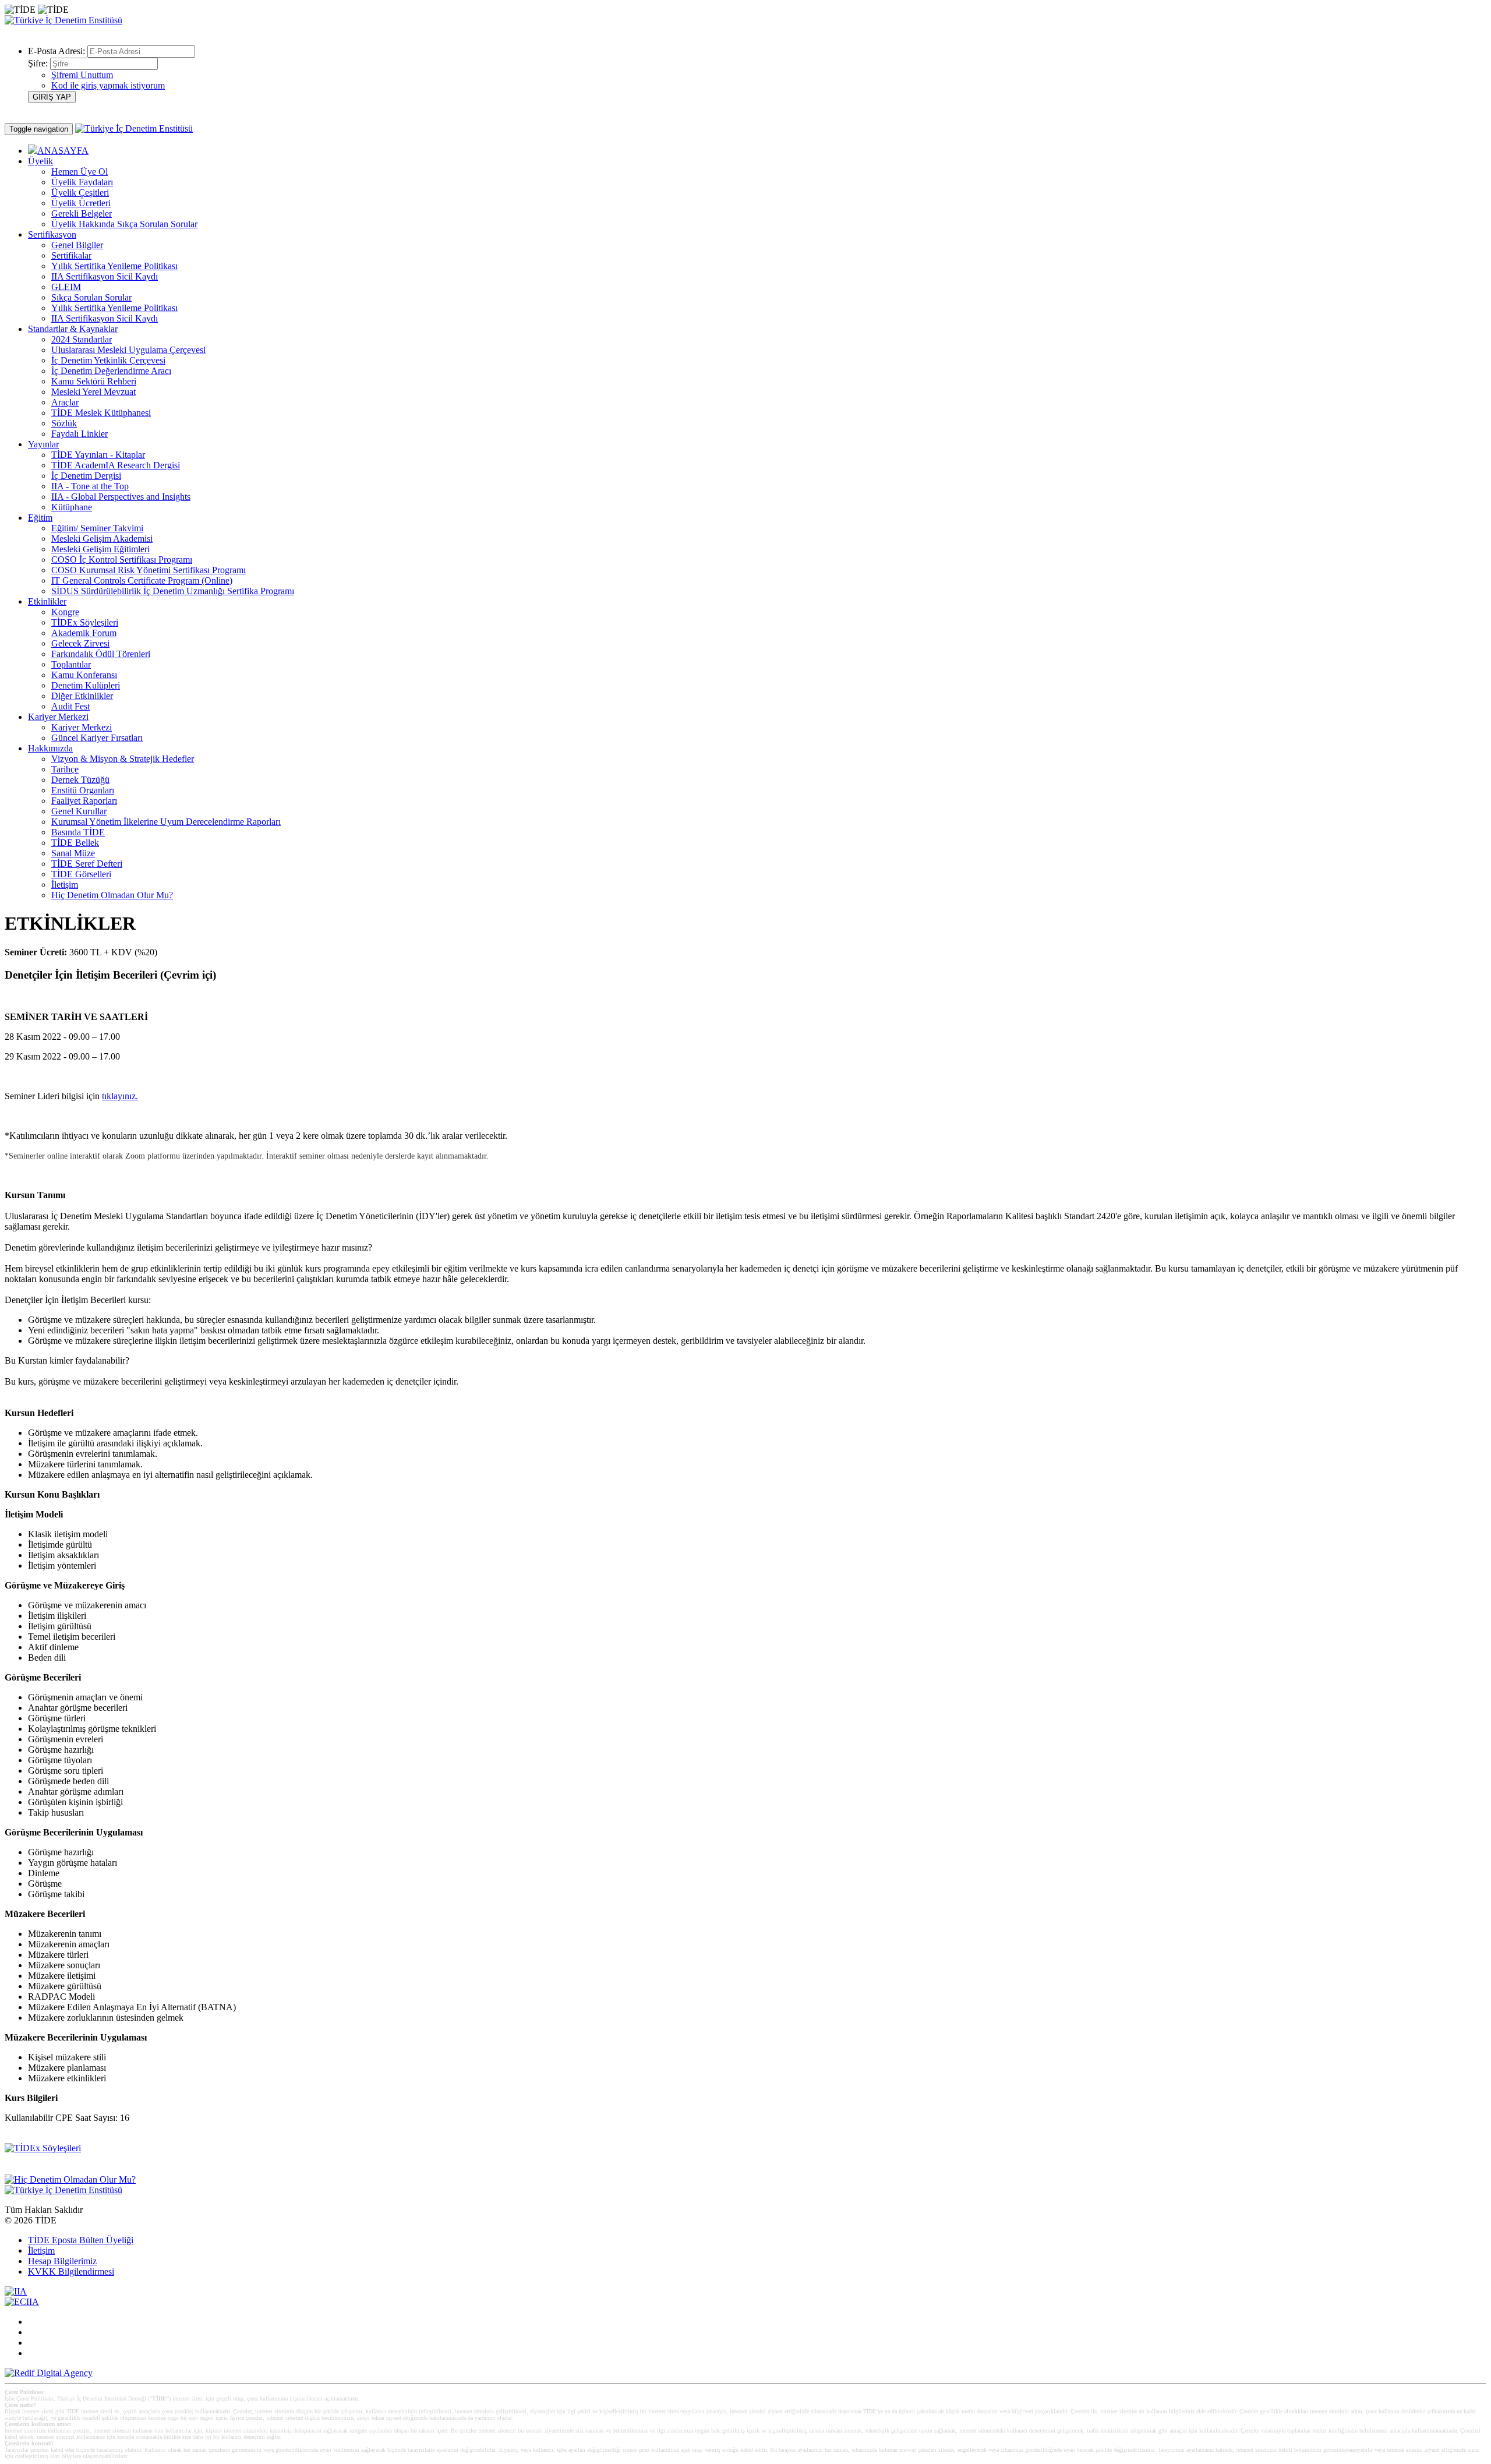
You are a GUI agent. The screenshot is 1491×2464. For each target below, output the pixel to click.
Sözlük (64, 423)
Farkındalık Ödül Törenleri (101, 654)
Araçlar (65, 402)
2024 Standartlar (82, 339)
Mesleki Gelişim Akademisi (102, 539)
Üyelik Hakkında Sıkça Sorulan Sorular (124, 224)
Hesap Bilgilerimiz (62, 2261)
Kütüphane (72, 507)
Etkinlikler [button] (47, 601)
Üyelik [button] (40, 161)
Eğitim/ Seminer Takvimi (97, 528)
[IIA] (16, 2291)
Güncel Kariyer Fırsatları (97, 738)
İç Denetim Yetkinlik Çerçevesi (108, 360)
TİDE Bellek (75, 843)
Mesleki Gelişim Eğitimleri (100, 549)
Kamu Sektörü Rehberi (94, 381)
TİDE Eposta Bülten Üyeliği (81, 2240)
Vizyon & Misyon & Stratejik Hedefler (123, 759)
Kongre (65, 612)
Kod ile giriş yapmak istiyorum (108, 85)
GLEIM (66, 287)
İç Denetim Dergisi (86, 476)
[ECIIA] (22, 2302)
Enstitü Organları (83, 790)
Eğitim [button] (40, 518)
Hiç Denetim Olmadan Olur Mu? (112, 895)
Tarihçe (65, 769)
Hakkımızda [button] (50, 748)
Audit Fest (70, 706)
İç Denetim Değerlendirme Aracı (111, 371)
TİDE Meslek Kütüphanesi (101, 413)
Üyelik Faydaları (82, 182)
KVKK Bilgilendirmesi (71, 2271)
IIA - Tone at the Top (90, 486)
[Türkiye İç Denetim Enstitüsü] (63, 20)
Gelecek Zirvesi (80, 643)
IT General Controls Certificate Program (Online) (142, 580)
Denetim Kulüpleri (86, 685)
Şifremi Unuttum (82, 75)
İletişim (65, 885)
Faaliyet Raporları (84, 801)
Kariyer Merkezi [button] (58, 717)
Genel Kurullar (79, 811)
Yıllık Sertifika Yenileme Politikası (114, 266)
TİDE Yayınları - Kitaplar (98, 455)
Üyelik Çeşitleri (80, 193)
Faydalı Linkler (80, 434)
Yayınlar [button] (43, 444)
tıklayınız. (120, 1096)
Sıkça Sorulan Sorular (91, 297)
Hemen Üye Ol (80, 172)
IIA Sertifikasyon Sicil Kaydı (105, 276)
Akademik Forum (84, 633)
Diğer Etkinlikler (82, 696)
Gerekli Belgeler (82, 213)
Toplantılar (71, 664)
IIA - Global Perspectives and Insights (121, 497)
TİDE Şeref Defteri (87, 864)
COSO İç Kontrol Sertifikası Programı (122, 559)
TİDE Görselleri (81, 874)
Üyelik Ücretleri (81, 203)
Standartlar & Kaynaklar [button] (73, 329)
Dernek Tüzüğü (80, 780)
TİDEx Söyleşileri (85, 622)
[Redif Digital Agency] (49, 2373)
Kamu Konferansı (84, 675)
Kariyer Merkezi (82, 727)
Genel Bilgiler (77, 245)
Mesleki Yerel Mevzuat (93, 392)
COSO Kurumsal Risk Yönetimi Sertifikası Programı (149, 570)
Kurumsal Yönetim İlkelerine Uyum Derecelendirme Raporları (166, 822)
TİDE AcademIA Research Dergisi (116, 465)
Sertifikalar (71, 255)
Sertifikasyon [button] (52, 234)
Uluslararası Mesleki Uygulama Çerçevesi (128, 350)
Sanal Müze (73, 853)
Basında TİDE (78, 832)
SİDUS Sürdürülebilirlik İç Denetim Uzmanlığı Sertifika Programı (173, 591)
